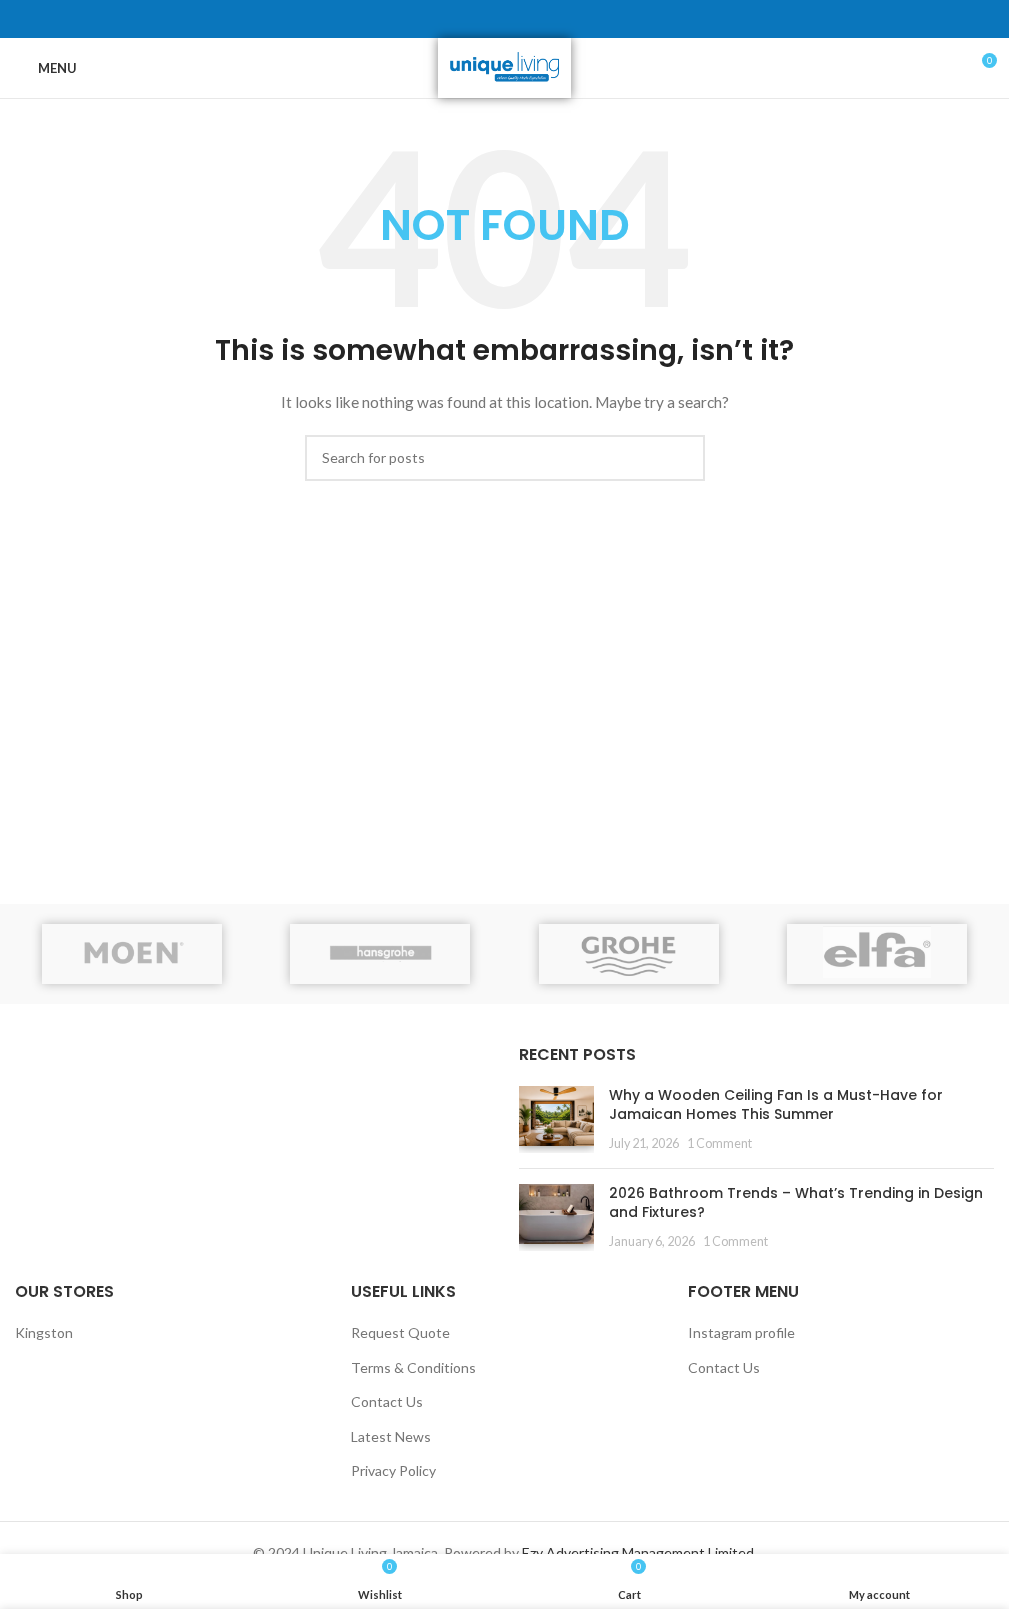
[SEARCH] (682, 458)
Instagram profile (741, 1332)
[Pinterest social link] (505, 19)
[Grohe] (628, 954)
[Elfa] (877, 954)
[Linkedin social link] (529, 19)
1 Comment (719, 1143)
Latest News (391, 1436)
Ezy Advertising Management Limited (638, 1552)
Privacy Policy (393, 1470)
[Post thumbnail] (556, 1119)
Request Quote (400, 1332)
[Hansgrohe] (380, 954)
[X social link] (481, 19)
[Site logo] (505, 66)
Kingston (44, 1332)
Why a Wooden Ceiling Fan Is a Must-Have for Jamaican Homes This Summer (776, 1105)
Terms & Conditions (413, 1367)
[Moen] (132, 954)
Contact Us (387, 1401)
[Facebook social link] (457, 19)
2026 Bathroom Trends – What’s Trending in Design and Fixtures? (796, 1203)
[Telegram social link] (553, 19)
